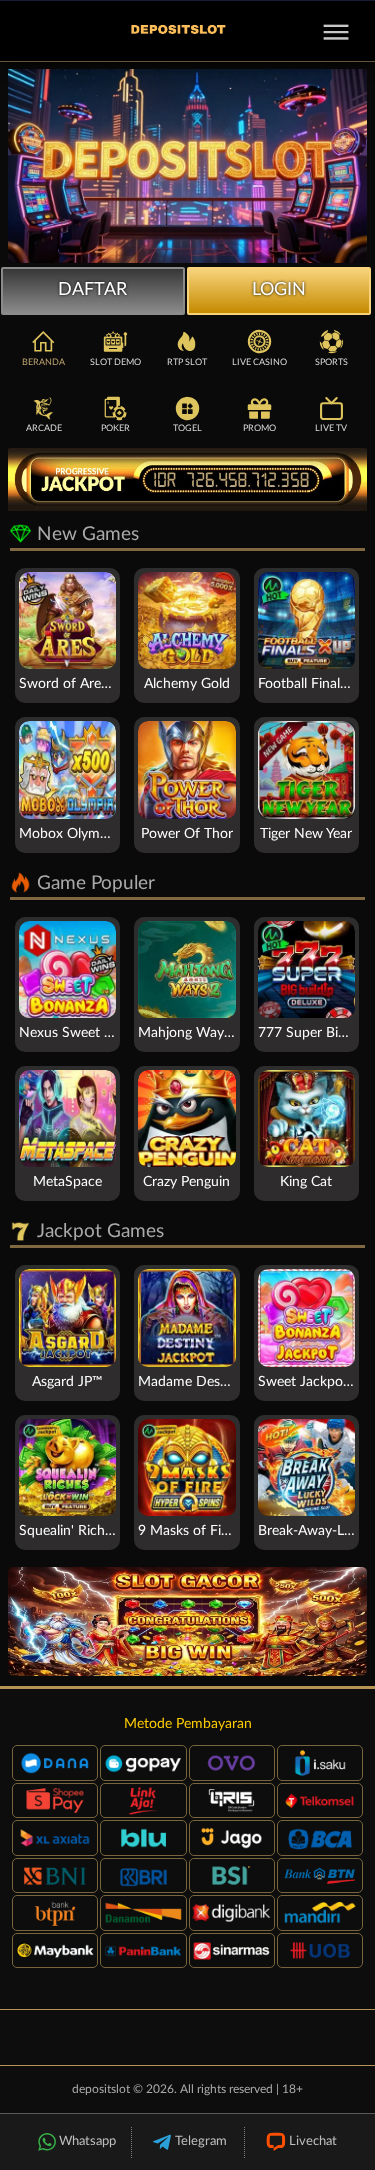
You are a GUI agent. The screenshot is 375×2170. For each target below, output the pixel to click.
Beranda (43, 362)
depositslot (101, 2089)
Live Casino (259, 362)
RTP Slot (187, 362)
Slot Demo (115, 362)
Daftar (92, 290)
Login (279, 290)
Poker (115, 428)
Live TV (331, 428)
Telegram (201, 2141)
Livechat (313, 2141)
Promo (259, 428)
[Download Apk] (187, 1621)
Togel (187, 428)
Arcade (44, 428)
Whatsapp (87, 2141)
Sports (331, 362)
